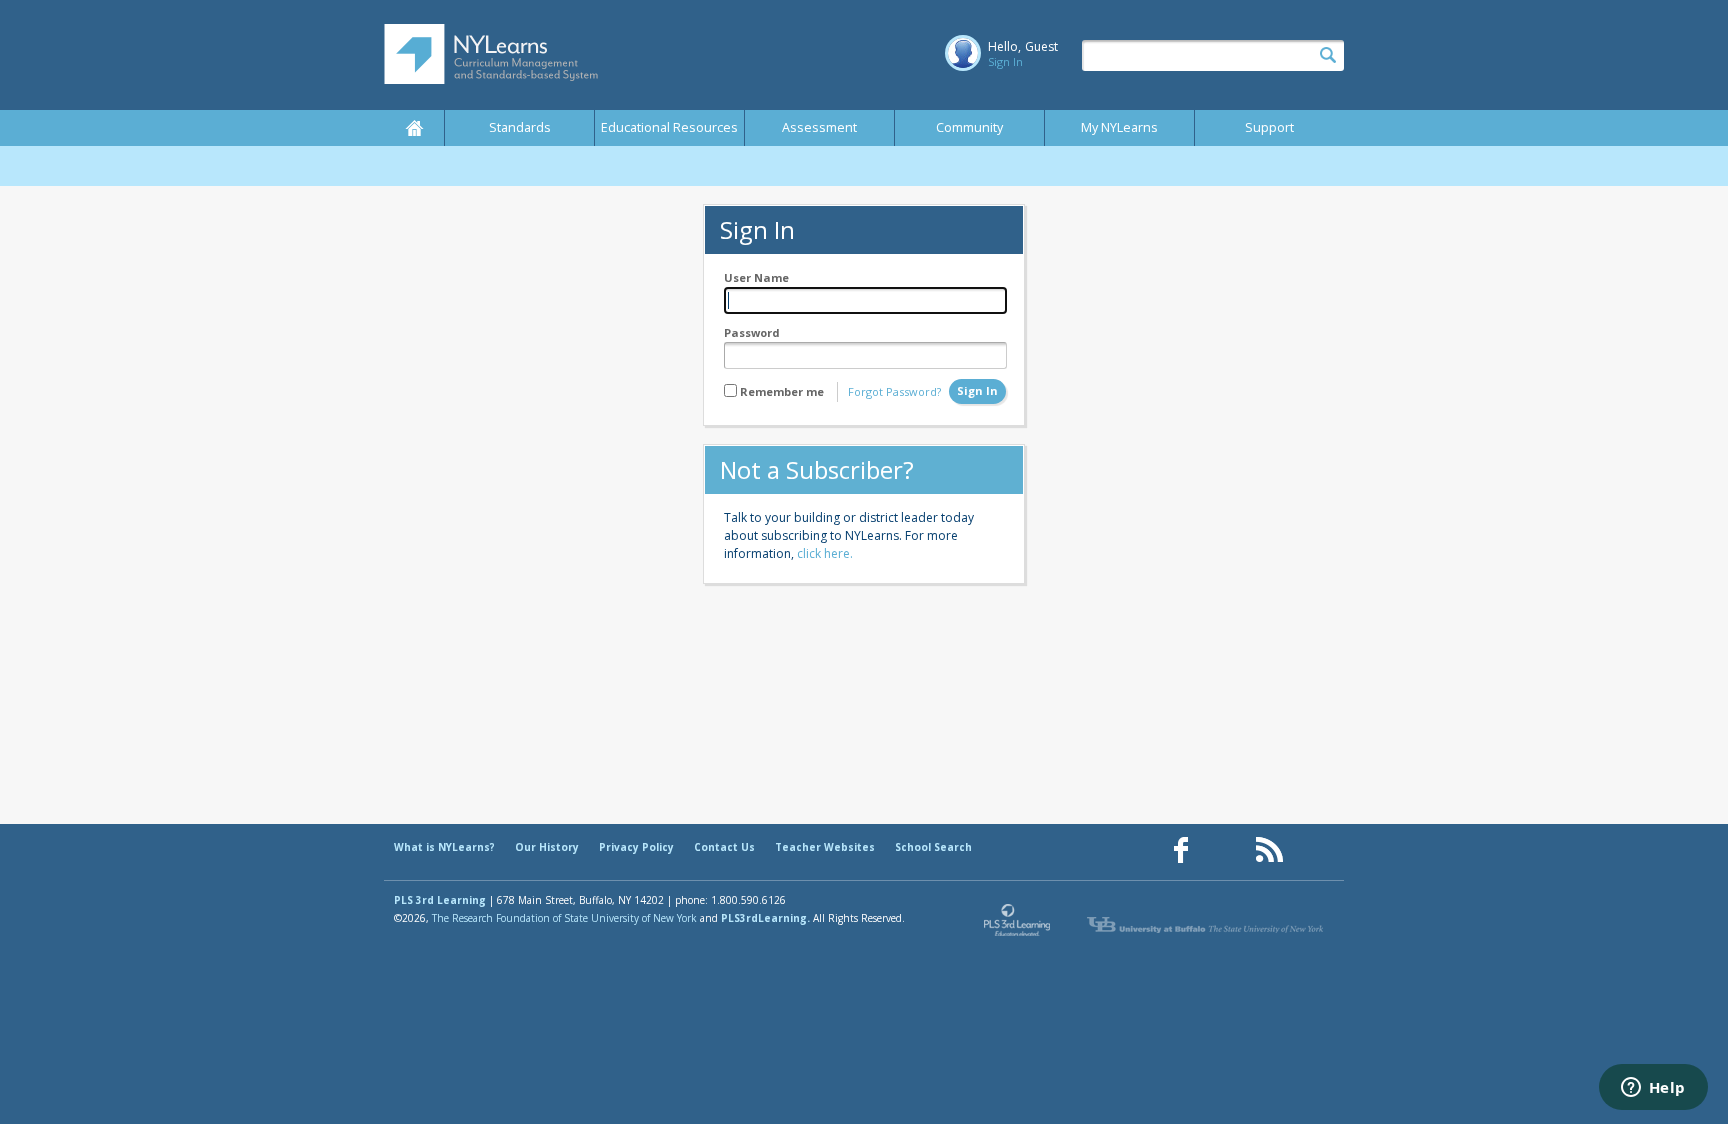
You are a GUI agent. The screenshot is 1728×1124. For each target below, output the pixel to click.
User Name (756, 277)
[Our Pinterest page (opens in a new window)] (1225, 850)
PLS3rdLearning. (765, 918)
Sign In (1005, 61)
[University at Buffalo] (1207, 925)
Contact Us (724, 847)
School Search (933, 847)
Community (969, 127)
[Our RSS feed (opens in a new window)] (1269, 850)
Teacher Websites (825, 847)
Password (752, 332)
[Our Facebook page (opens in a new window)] (1181, 850)
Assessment (819, 127)
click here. (825, 553)
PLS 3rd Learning (440, 900)
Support (1269, 127)
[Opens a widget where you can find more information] (1653, 1089)
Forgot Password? (894, 391)
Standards (520, 127)
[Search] (1328, 56)
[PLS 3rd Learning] (1018, 925)
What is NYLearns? (444, 847)
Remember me (782, 391)
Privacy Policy (636, 847)
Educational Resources (669, 127)
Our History (547, 847)
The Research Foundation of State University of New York (564, 918)
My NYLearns (1119, 127)
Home (414, 128)
